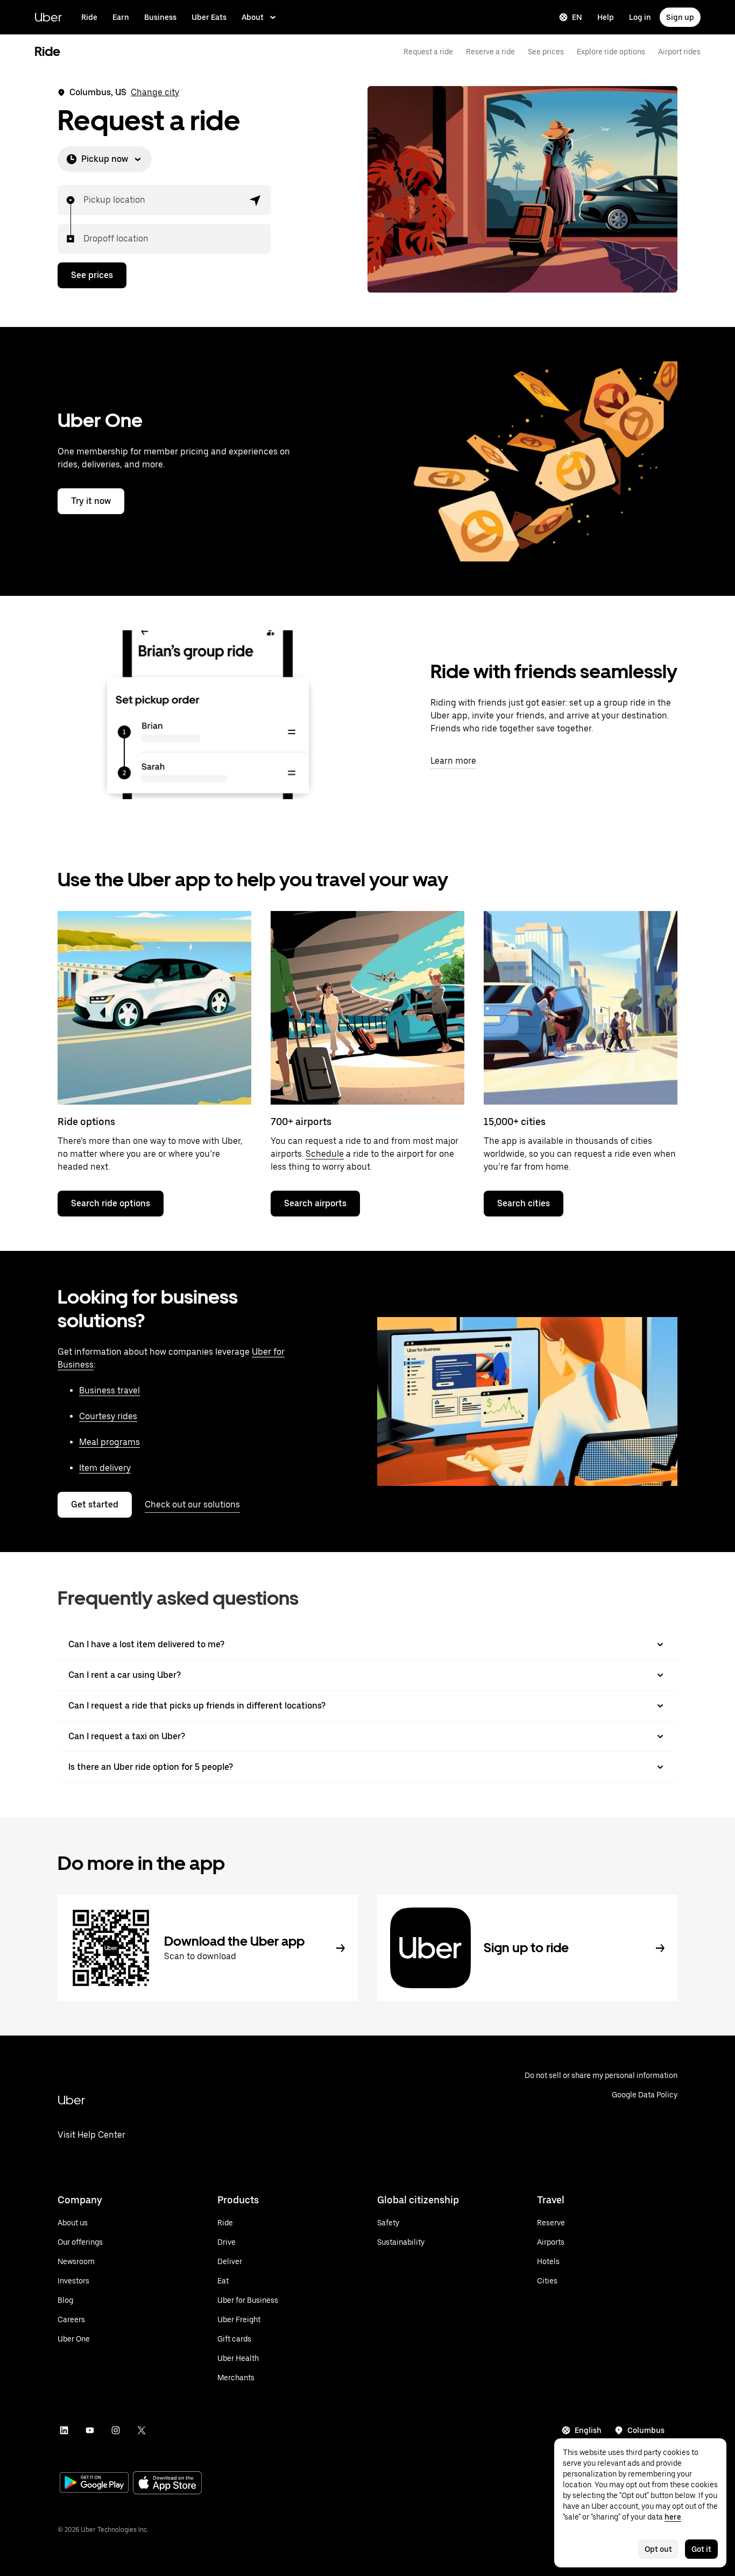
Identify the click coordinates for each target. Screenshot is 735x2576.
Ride (89, 17)
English (588, 2430)
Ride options (86, 1122)
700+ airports (301, 1122)
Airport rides (679, 52)
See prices (546, 52)
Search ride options (111, 1203)
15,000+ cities (515, 1122)
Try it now (91, 501)
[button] (256, 200)
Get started (95, 1504)
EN (577, 17)
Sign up (680, 17)
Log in (640, 17)
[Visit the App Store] (167, 2484)
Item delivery (105, 1468)
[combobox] (84, 200)
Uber (48, 17)
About (253, 17)
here (673, 2517)
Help (606, 17)
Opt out (658, 2549)
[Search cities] (581, 1008)
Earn (121, 17)
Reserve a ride (490, 52)
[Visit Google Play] (94, 2484)
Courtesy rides (108, 1416)
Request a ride (428, 52)
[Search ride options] (154, 1008)
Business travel (109, 1390)
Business (160, 17)
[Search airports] (367, 1008)
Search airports (315, 1203)
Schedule (325, 1154)
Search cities (524, 1203)
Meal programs (109, 1442)
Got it (701, 2549)
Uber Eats (209, 17)
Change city (155, 92)
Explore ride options (611, 52)
